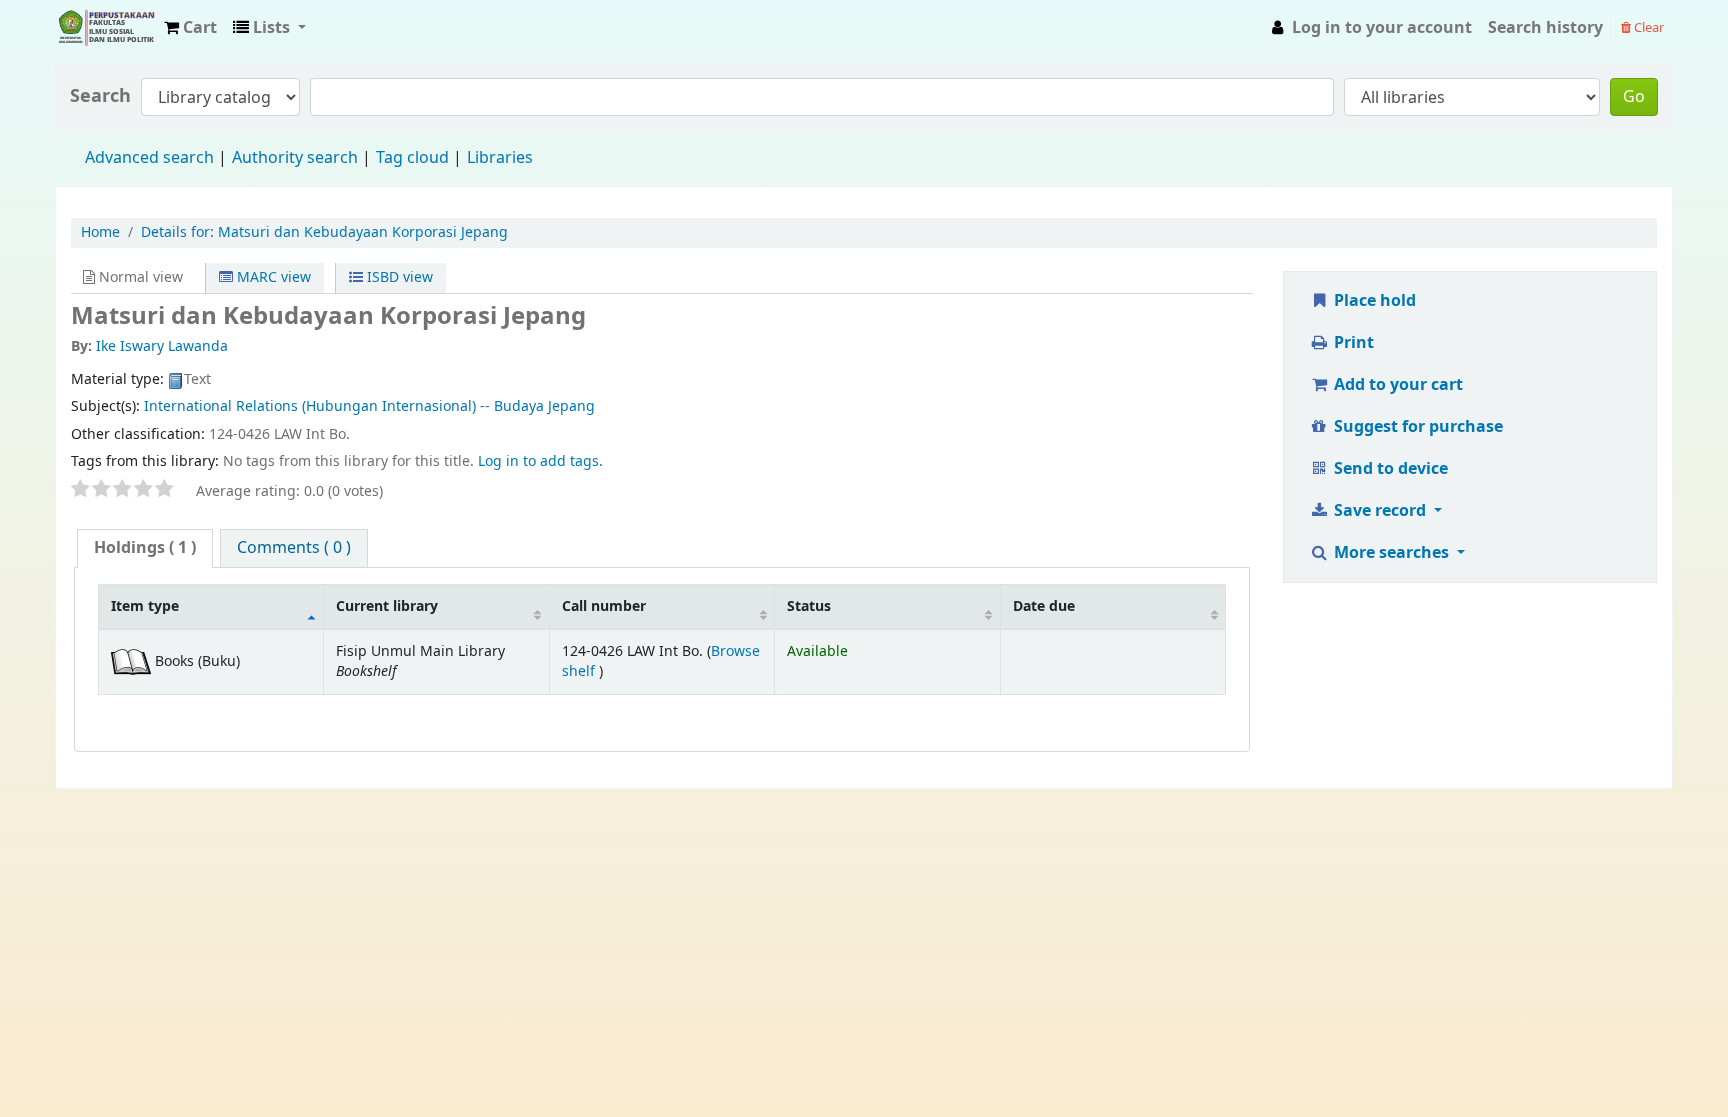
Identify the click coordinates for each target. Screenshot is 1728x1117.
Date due (1044, 606)
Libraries (500, 158)
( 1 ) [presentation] (145, 548)
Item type (145, 606)
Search (100, 96)
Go (1634, 97)
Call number (604, 606)
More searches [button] (1391, 553)
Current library (387, 606)
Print (1352, 343)
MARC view (272, 277)
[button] (190, 28)
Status (809, 606)
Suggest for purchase (1416, 427)
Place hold (1373, 301)
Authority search (295, 158)
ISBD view (398, 277)
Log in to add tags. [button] (540, 461)
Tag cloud (412, 158)
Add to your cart (1396, 385)
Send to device (1389, 469)
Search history (1545, 28)
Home (100, 232)
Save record (1380, 511)
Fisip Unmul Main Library (106, 28)
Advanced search (149, 158)
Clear (1647, 27)
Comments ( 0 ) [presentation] (294, 548)
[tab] (145, 548)
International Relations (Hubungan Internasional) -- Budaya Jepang (369, 406)
